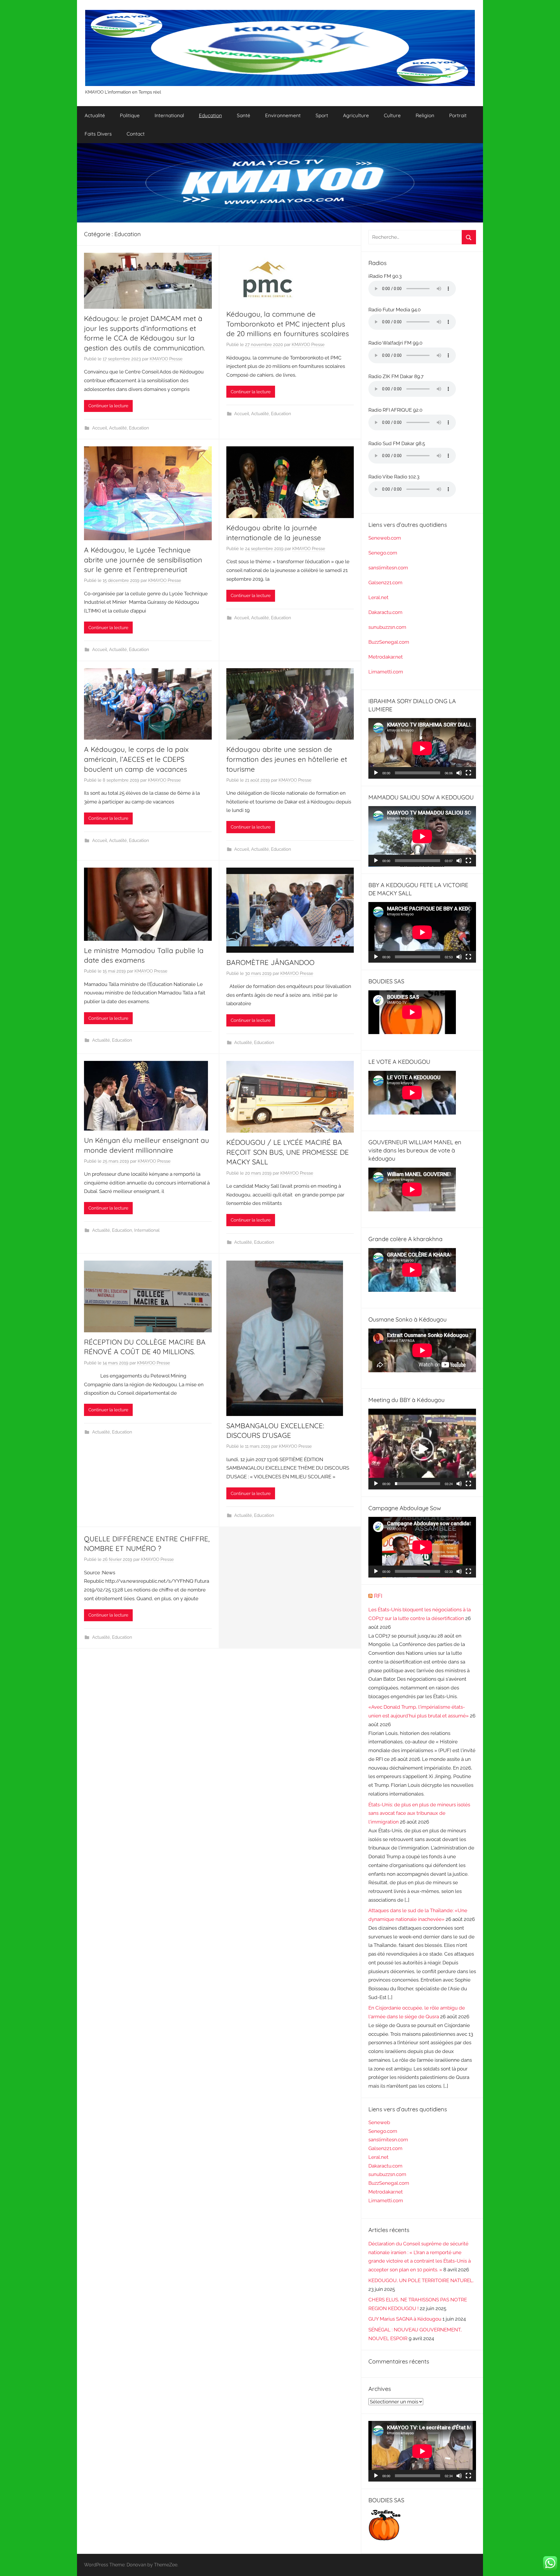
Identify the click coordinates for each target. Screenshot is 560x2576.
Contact (136, 134)
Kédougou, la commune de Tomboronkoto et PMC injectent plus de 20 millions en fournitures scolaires (288, 324)
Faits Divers (98, 134)
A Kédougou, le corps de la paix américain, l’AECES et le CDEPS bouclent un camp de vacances (136, 759)
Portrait (458, 115)
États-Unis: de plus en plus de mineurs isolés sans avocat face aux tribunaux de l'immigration (419, 1813)
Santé (244, 115)
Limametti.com (386, 672)
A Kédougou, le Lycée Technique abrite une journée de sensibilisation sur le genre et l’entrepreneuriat (143, 560)
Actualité (95, 115)
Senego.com (383, 553)
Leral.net (378, 597)
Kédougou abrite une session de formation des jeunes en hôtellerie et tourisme (287, 759)
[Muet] (459, 773)
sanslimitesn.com (388, 568)
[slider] (418, 1484)
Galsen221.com (385, 582)
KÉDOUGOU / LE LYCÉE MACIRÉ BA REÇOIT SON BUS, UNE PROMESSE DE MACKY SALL (288, 1152)
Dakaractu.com (385, 612)
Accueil (100, 428)
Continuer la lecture (108, 406)
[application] (422, 748)
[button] (422, 1449)
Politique (130, 115)
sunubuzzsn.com (387, 627)
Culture (392, 115)
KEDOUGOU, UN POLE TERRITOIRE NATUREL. (421, 2280)
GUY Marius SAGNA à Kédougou (405, 2319)
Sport (322, 115)
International (169, 115)
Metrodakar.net (386, 657)
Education (210, 115)
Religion (425, 115)
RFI (378, 1596)
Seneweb (379, 2122)
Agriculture (356, 115)
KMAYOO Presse (166, 359)
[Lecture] (376, 773)
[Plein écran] (468, 773)
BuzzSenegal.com (389, 642)
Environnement (283, 115)
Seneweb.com (385, 538)
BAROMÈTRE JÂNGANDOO (270, 962)
